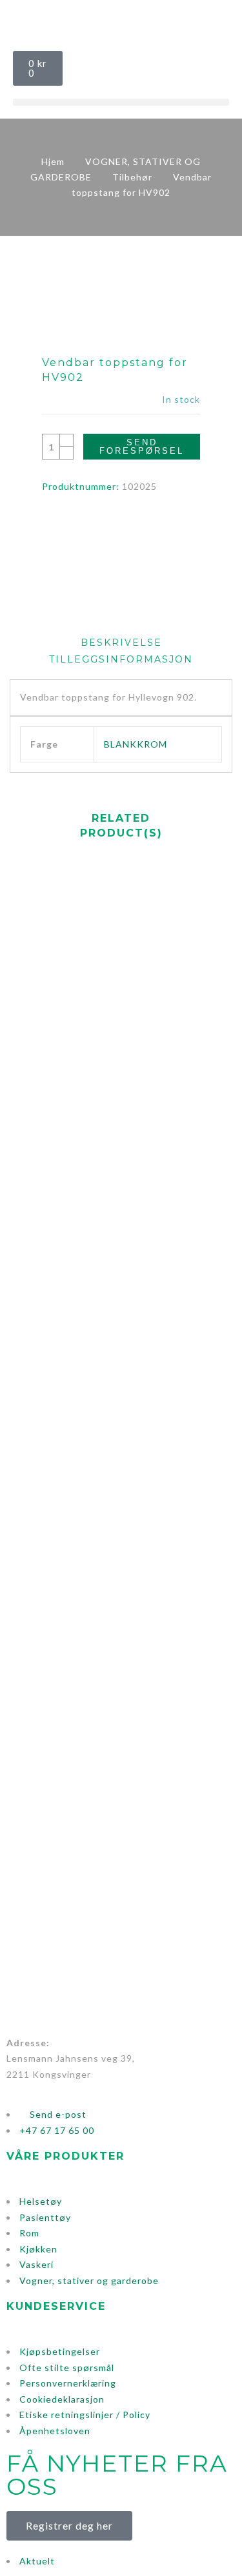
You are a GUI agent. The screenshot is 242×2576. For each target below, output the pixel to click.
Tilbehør (132, 177)
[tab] (121, 643)
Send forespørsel (142, 447)
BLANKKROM (136, 744)
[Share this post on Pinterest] (133, 526)
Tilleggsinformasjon (121, 659)
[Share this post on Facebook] (86, 526)
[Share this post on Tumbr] (157, 526)
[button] (121, 102)
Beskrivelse (121, 643)
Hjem (53, 161)
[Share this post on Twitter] (109, 526)
